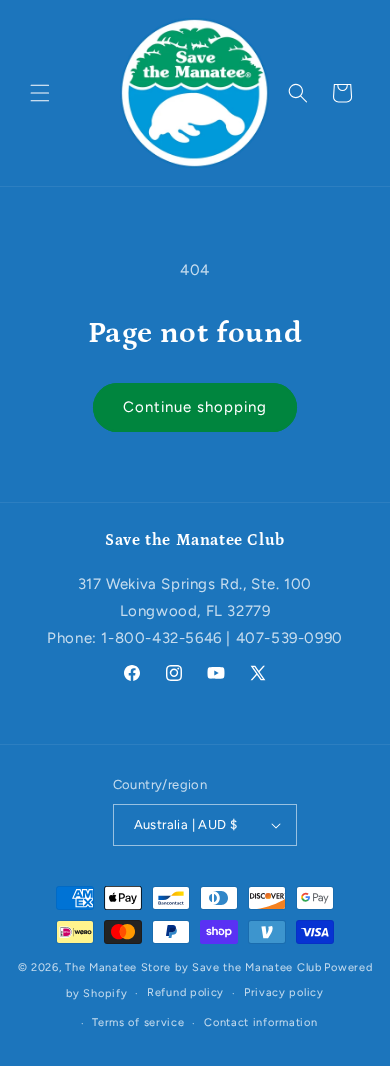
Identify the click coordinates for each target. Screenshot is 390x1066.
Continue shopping (195, 407)
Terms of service (138, 1022)
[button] (40, 93)
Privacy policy (284, 992)
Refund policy (185, 992)
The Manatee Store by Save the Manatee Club (193, 967)
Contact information (260, 1022)
